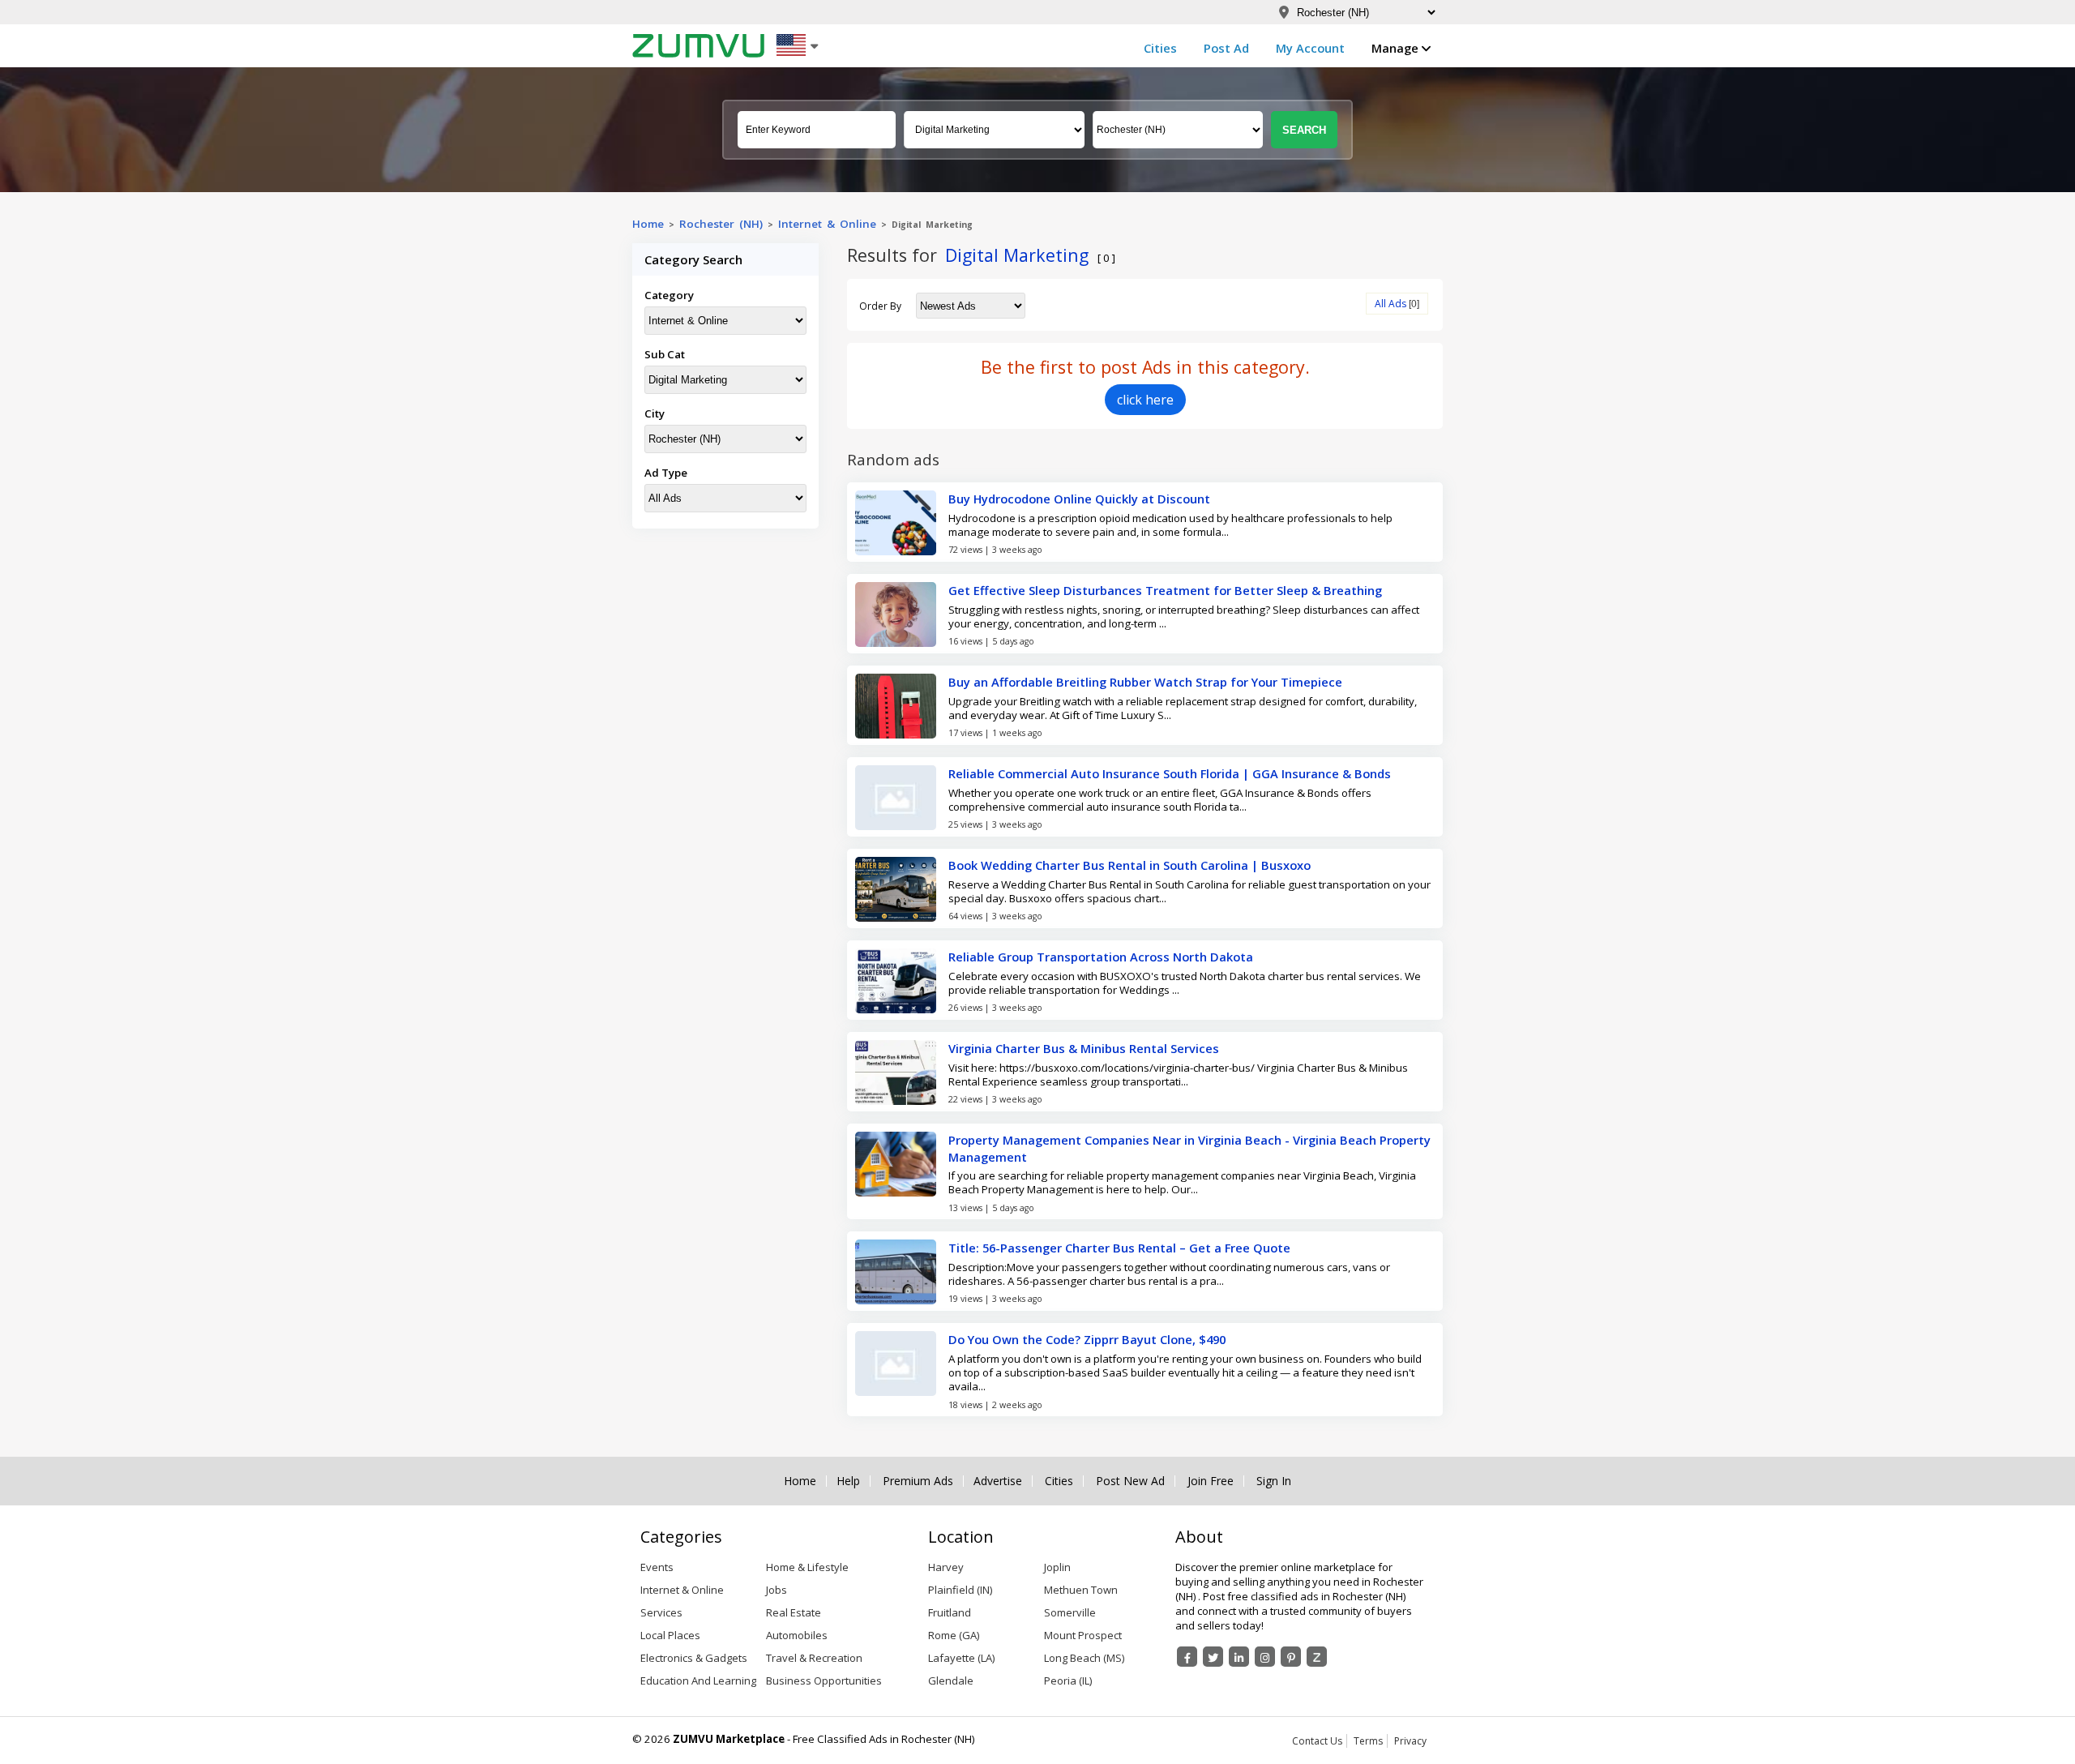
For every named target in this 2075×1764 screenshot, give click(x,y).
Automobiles (797, 1635)
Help (848, 1481)
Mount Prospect (1083, 1635)
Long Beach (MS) (1084, 1658)
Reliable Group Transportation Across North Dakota (1101, 957)
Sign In (1274, 1481)
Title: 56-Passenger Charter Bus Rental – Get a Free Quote (1119, 1248)
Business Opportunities (824, 1681)
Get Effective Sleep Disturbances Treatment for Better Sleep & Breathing (1165, 590)
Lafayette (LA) (961, 1658)
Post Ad (1226, 48)
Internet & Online (827, 224)
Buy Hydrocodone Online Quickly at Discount (1079, 499)
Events (657, 1567)
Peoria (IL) (1068, 1681)
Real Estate (794, 1612)
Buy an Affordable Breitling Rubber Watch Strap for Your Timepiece (1145, 682)
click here (1145, 400)
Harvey (946, 1567)
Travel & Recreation (814, 1658)
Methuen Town (1081, 1590)
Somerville (1070, 1612)
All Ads (1390, 304)
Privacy (1410, 1741)
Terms (1368, 1741)
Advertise (998, 1481)
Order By (880, 306)
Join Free (1211, 1481)
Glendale (951, 1681)
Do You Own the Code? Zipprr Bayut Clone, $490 (1087, 1339)
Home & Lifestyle (807, 1567)
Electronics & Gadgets (694, 1658)
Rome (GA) (954, 1635)
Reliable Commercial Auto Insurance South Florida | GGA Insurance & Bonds (1170, 773)
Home (648, 224)
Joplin (1057, 1567)
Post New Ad (1130, 1481)
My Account (1310, 48)
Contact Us (1317, 1741)
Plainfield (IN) (960, 1590)
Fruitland (950, 1612)
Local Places (670, 1635)
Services (661, 1612)
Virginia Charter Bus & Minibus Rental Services (1084, 1048)
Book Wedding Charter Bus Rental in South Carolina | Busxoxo (1129, 865)
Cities (1160, 48)
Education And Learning (698, 1681)
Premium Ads (918, 1481)
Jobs (777, 1590)
